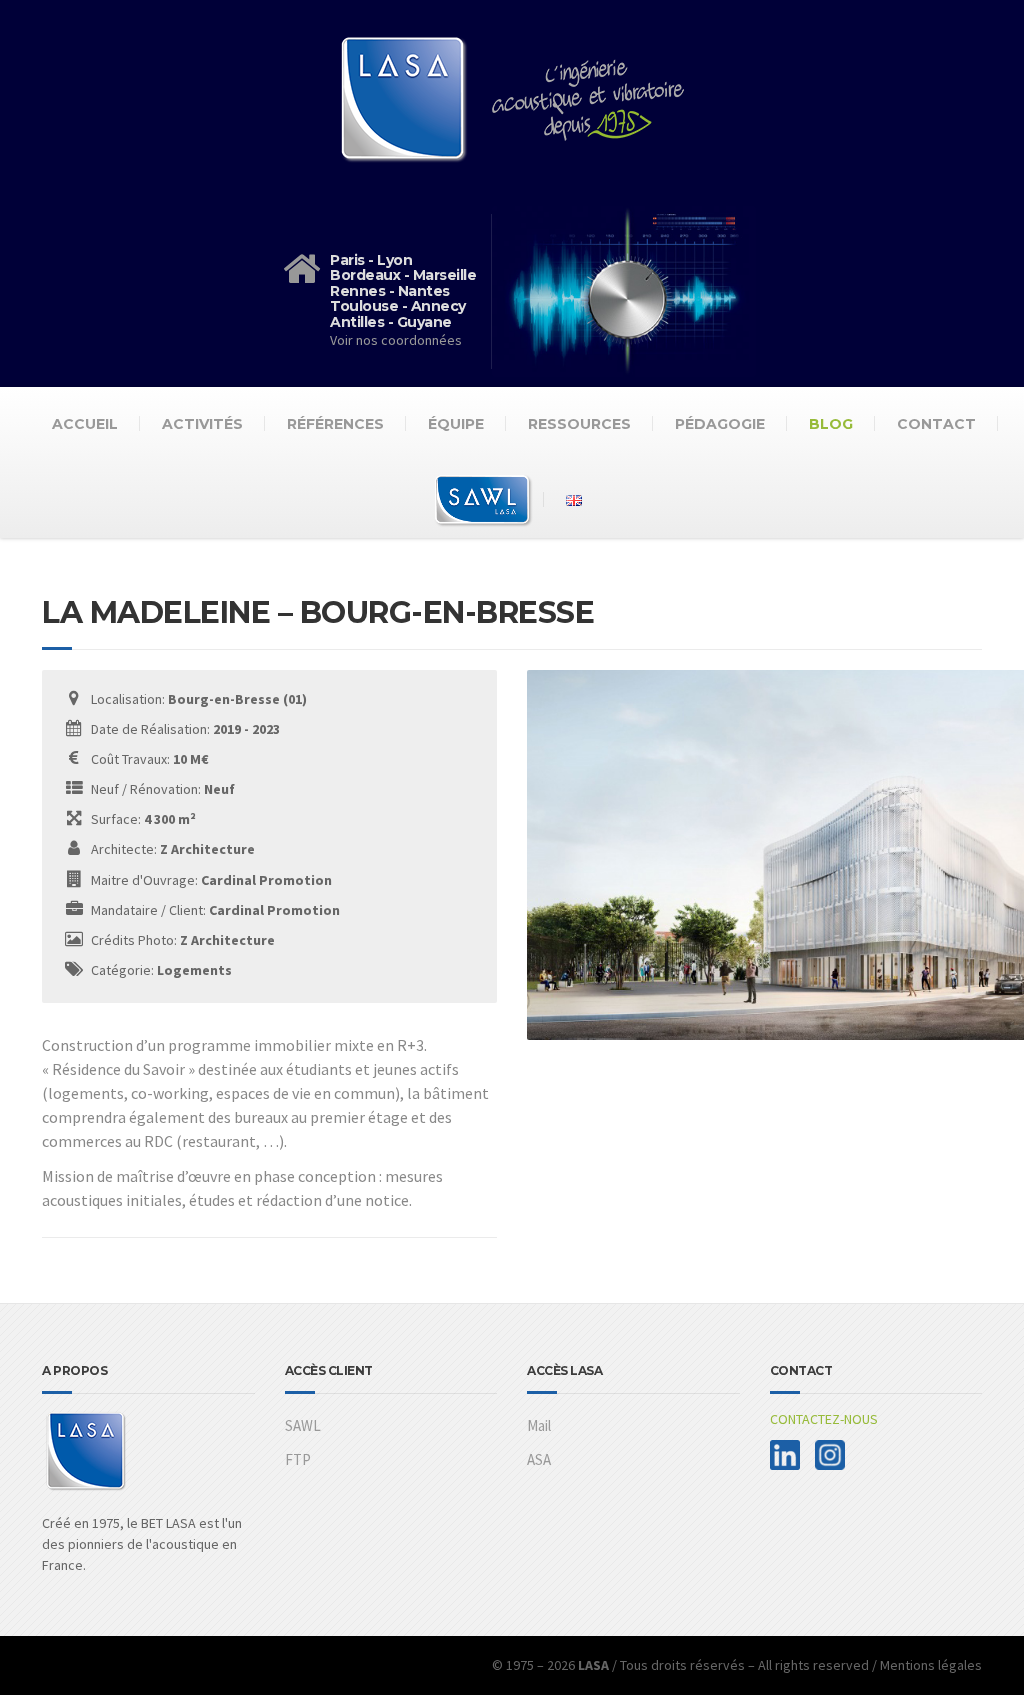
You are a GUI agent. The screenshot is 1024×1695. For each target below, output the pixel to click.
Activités (202, 424)
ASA (539, 1459)
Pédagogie (720, 424)
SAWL (303, 1425)
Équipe (456, 424)
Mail (539, 1425)
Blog (831, 424)
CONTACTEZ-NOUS (824, 1419)
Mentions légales (931, 1665)
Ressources (579, 424)
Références (335, 424)
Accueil (85, 424)
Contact (936, 424)
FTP (298, 1459)
